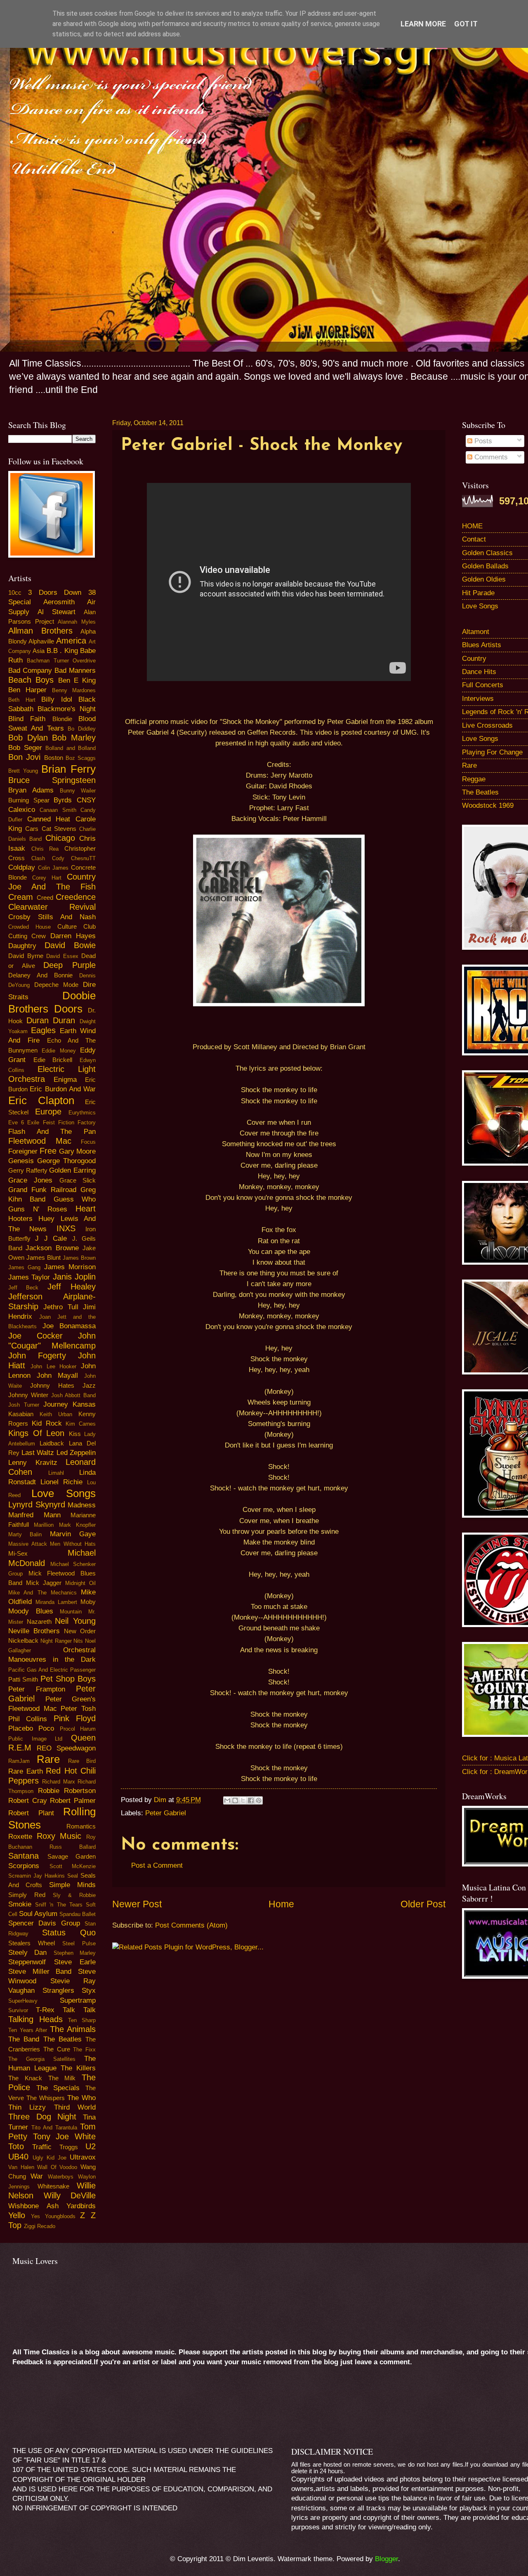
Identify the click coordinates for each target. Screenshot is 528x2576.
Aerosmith (59, 602)
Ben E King (77, 680)
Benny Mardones (74, 690)
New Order (80, 1631)
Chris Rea (45, 849)
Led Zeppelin (76, 1453)
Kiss (75, 1434)
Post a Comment (157, 1865)
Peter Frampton (37, 1689)
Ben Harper (27, 690)
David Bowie (70, 945)
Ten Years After (28, 2030)
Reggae (474, 779)
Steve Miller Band (40, 1972)
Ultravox (83, 2157)
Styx (89, 1991)
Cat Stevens (59, 829)
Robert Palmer (73, 1801)
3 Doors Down (55, 593)
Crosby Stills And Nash (52, 917)
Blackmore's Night (67, 709)
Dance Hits (479, 672)
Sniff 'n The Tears (59, 1905)
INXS (66, 1228)
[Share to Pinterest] (259, 1800)
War (37, 2176)
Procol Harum (78, 1729)
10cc (15, 593)
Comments (490, 457)
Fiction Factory (77, 1122)
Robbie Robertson (67, 1791)
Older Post (423, 1904)
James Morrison (70, 1267)
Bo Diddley (82, 729)
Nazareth (39, 1622)
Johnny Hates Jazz (63, 1386)
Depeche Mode (56, 985)
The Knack (25, 2078)
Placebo (21, 1728)
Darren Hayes (73, 936)
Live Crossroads (487, 725)
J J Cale (51, 1238)
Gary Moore (77, 1151)
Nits (78, 1641)
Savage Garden (72, 1857)
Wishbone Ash (33, 2206)
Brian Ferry (68, 769)
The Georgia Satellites (42, 2059)
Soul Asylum (38, 1914)
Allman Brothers (40, 631)
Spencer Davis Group (44, 1923)
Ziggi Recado (40, 2226)
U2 (91, 2146)
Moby (88, 1602)
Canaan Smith (58, 810)
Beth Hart (22, 700)
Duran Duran (51, 1020)
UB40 (18, 2157)
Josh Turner (24, 1405)
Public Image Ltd (35, 1739)
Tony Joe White (64, 2136)
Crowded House (29, 927)
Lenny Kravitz (33, 1463)
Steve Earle (75, 1962)
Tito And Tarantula (54, 2128)
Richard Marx (58, 1782)
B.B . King (62, 651)
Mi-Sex (18, 1554)
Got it (466, 24)
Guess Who (75, 1199)
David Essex (62, 956)
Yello (17, 2215)
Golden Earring (72, 1170)
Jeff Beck (23, 1288)
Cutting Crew (27, 936)
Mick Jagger (44, 1583)
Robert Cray (28, 1801)
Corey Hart (47, 878)
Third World (75, 2107)
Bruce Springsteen (52, 780)
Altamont (476, 632)
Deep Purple (70, 965)
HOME (472, 526)
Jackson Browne (52, 1248)
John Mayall (57, 1376)
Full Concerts (483, 685)
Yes (35, 2216)
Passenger (83, 1670)
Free (48, 1151)
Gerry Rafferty (28, 1171)
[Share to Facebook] (251, 1800)
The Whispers (46, 2098)
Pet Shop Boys (68, 1679)
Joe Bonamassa (69, 1326)
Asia (39, 651)
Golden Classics (487, 553)
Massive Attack (28, 1544)
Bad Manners (75, 671)
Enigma (65, 1080)
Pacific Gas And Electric (38, 1670)
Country (474, 659)
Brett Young (23, 771)
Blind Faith (27, 719)
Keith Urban (56, 1414)
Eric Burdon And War (63, 1089)
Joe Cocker (35, 1336)
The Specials (58, 2088)
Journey (56, 1404)
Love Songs (64, 1493)
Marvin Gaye (73, 1534)
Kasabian (21, 1414)
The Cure (57, 2049)
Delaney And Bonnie (40, 975)
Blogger (387, 2559)
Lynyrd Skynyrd (37, 1504)
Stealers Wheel (32, 1943)
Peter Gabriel (166, 1813)
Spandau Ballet (78, 1914)
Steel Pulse (79, 1943)
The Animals (73, 2029)
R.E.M (20, 1748)
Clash (38, 858)
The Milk (62, 2078)
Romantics (81, 1826)
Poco (46, 1728)
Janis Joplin (74, 1277)
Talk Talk (79, 2010)
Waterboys (61, 2177)
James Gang (24, 1267)
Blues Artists (482, 645)
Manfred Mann (34, 1515)
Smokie (20, 1904)
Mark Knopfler (77, 1525)
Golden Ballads (485, 566)
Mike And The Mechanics (42, 1593)
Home (281, 1904)
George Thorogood (66, 1161)
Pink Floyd (75, 1718)
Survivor (18, 2010)
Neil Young (75, 1621)
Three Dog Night (42, 2117)
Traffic (42, 2147)
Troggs (69, 2147)
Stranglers (58, 1991)
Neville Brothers (34, 1631)
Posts (482, 441)
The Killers (78, 2068)
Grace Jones (30, 1180)
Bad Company (30, 671)
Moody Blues (31, 1611)
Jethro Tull (61, 1307)
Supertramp (78, 2000)
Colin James (53, 868)
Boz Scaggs (81, 758)
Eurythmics (82, 1113)
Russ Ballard (73, 1847)
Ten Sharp (82, 2020)
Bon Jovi (24, 757)
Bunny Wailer (78, 791)
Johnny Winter (28, 1395)
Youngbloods (60, 2216)
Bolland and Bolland (71, 748)
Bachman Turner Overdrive (61, 661)
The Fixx (84, 2050)
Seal (73, 1876)
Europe (48, 1112)
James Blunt (44, 1258)
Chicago (60, 838)
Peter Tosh (78, 1709)
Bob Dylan (28, 738)
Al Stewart (57, 612)
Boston (54, 758)
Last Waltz (38, 1453)
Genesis (21, 1161)
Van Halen (21, 2167)
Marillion (44, 1525)
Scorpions (24, 1866)
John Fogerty (37, 1355)
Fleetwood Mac (40, 1141)
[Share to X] (243, 1800)
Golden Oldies (484, 579)
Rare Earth (26, 1771)
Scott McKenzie (73, 1866)
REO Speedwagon (66, 1748)
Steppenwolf (27, 1962)
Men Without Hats (73, 1544)
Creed (45, 898)
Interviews (478, 699)
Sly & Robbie (74, 1895)
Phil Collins (28, 1719)
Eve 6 (16, 1122)
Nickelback (23, 1641)
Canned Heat (49, 819)
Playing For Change (492, 752)
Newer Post (137, 1904)
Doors (68, 1009)
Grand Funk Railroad (42, 1190)
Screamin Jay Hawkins (37, 1876)
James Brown (79, 1258)
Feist (49, 1122)
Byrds (63, 800)
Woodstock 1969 (488, 805)
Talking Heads (35, 2019)
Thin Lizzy (27, 2107)
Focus (88, 1142)
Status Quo (69, 1933)
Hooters (20, 1219)
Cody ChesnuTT (74, 858)
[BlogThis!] (235, 1800)
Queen (83, 1738)
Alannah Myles (77, 622)
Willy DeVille (70, 2195)
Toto (16, 2146)
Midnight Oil (80, 1583)
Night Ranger (56, 1641)
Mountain (71, 1612)
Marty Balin (25, 1534)
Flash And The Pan (52, 1132)
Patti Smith (23, 1679)
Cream (21, 897)
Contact (474, 539)
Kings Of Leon (36, 1433)
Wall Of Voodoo (57, 2167)
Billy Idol (57, 699)
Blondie (62, 719)
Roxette (20, 1837)
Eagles (43, 1030)
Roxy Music (59, 1836)
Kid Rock (47, 1423)
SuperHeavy (23, 2001)
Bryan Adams (31, 790)
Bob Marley (74, 738)
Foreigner (23, 1151)
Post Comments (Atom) (191, 1925)
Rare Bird (82, 1761)
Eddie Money (59, 1051)
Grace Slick (78, 1180)
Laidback (52, 1443)
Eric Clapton (41, 1100)
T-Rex (45, 2010)
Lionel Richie (61, 1482)
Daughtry (22, 946)
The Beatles (62, 2039)
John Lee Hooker (54, 1366)
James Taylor (29, 1277)
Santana (24, 1856)
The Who (81, 2098)
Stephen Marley (75, 1953)
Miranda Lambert (56, 1602)
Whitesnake (53, 2186)
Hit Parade (478, 593)
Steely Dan (27, 1953)
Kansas (84, 1404)
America (71, 641)
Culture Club (77, 927)
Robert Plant (31, 1813)
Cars (32, 829)
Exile (33, 1122)
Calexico (22, 810)
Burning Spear (29, 800)
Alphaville (41, 641)
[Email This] (227, 1800)
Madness (82, 1505)
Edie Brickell (53, 1060)
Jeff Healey (72, 1287)
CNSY (86, 800)
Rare (48, 1759)
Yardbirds (81, 2206)
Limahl (56, 1473)
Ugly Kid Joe (49, 2158)
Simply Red (27, 1895)
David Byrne (26, 956)
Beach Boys (31, 680)
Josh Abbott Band (74, 1395)
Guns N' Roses (38, 1209)
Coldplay (22, 867)
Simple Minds (72, 1885)
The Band (24, 2039)
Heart (86, 1209)
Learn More (423, 24)
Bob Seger (25, 748)
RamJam (19, 1761)
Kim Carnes (81, 1424)
